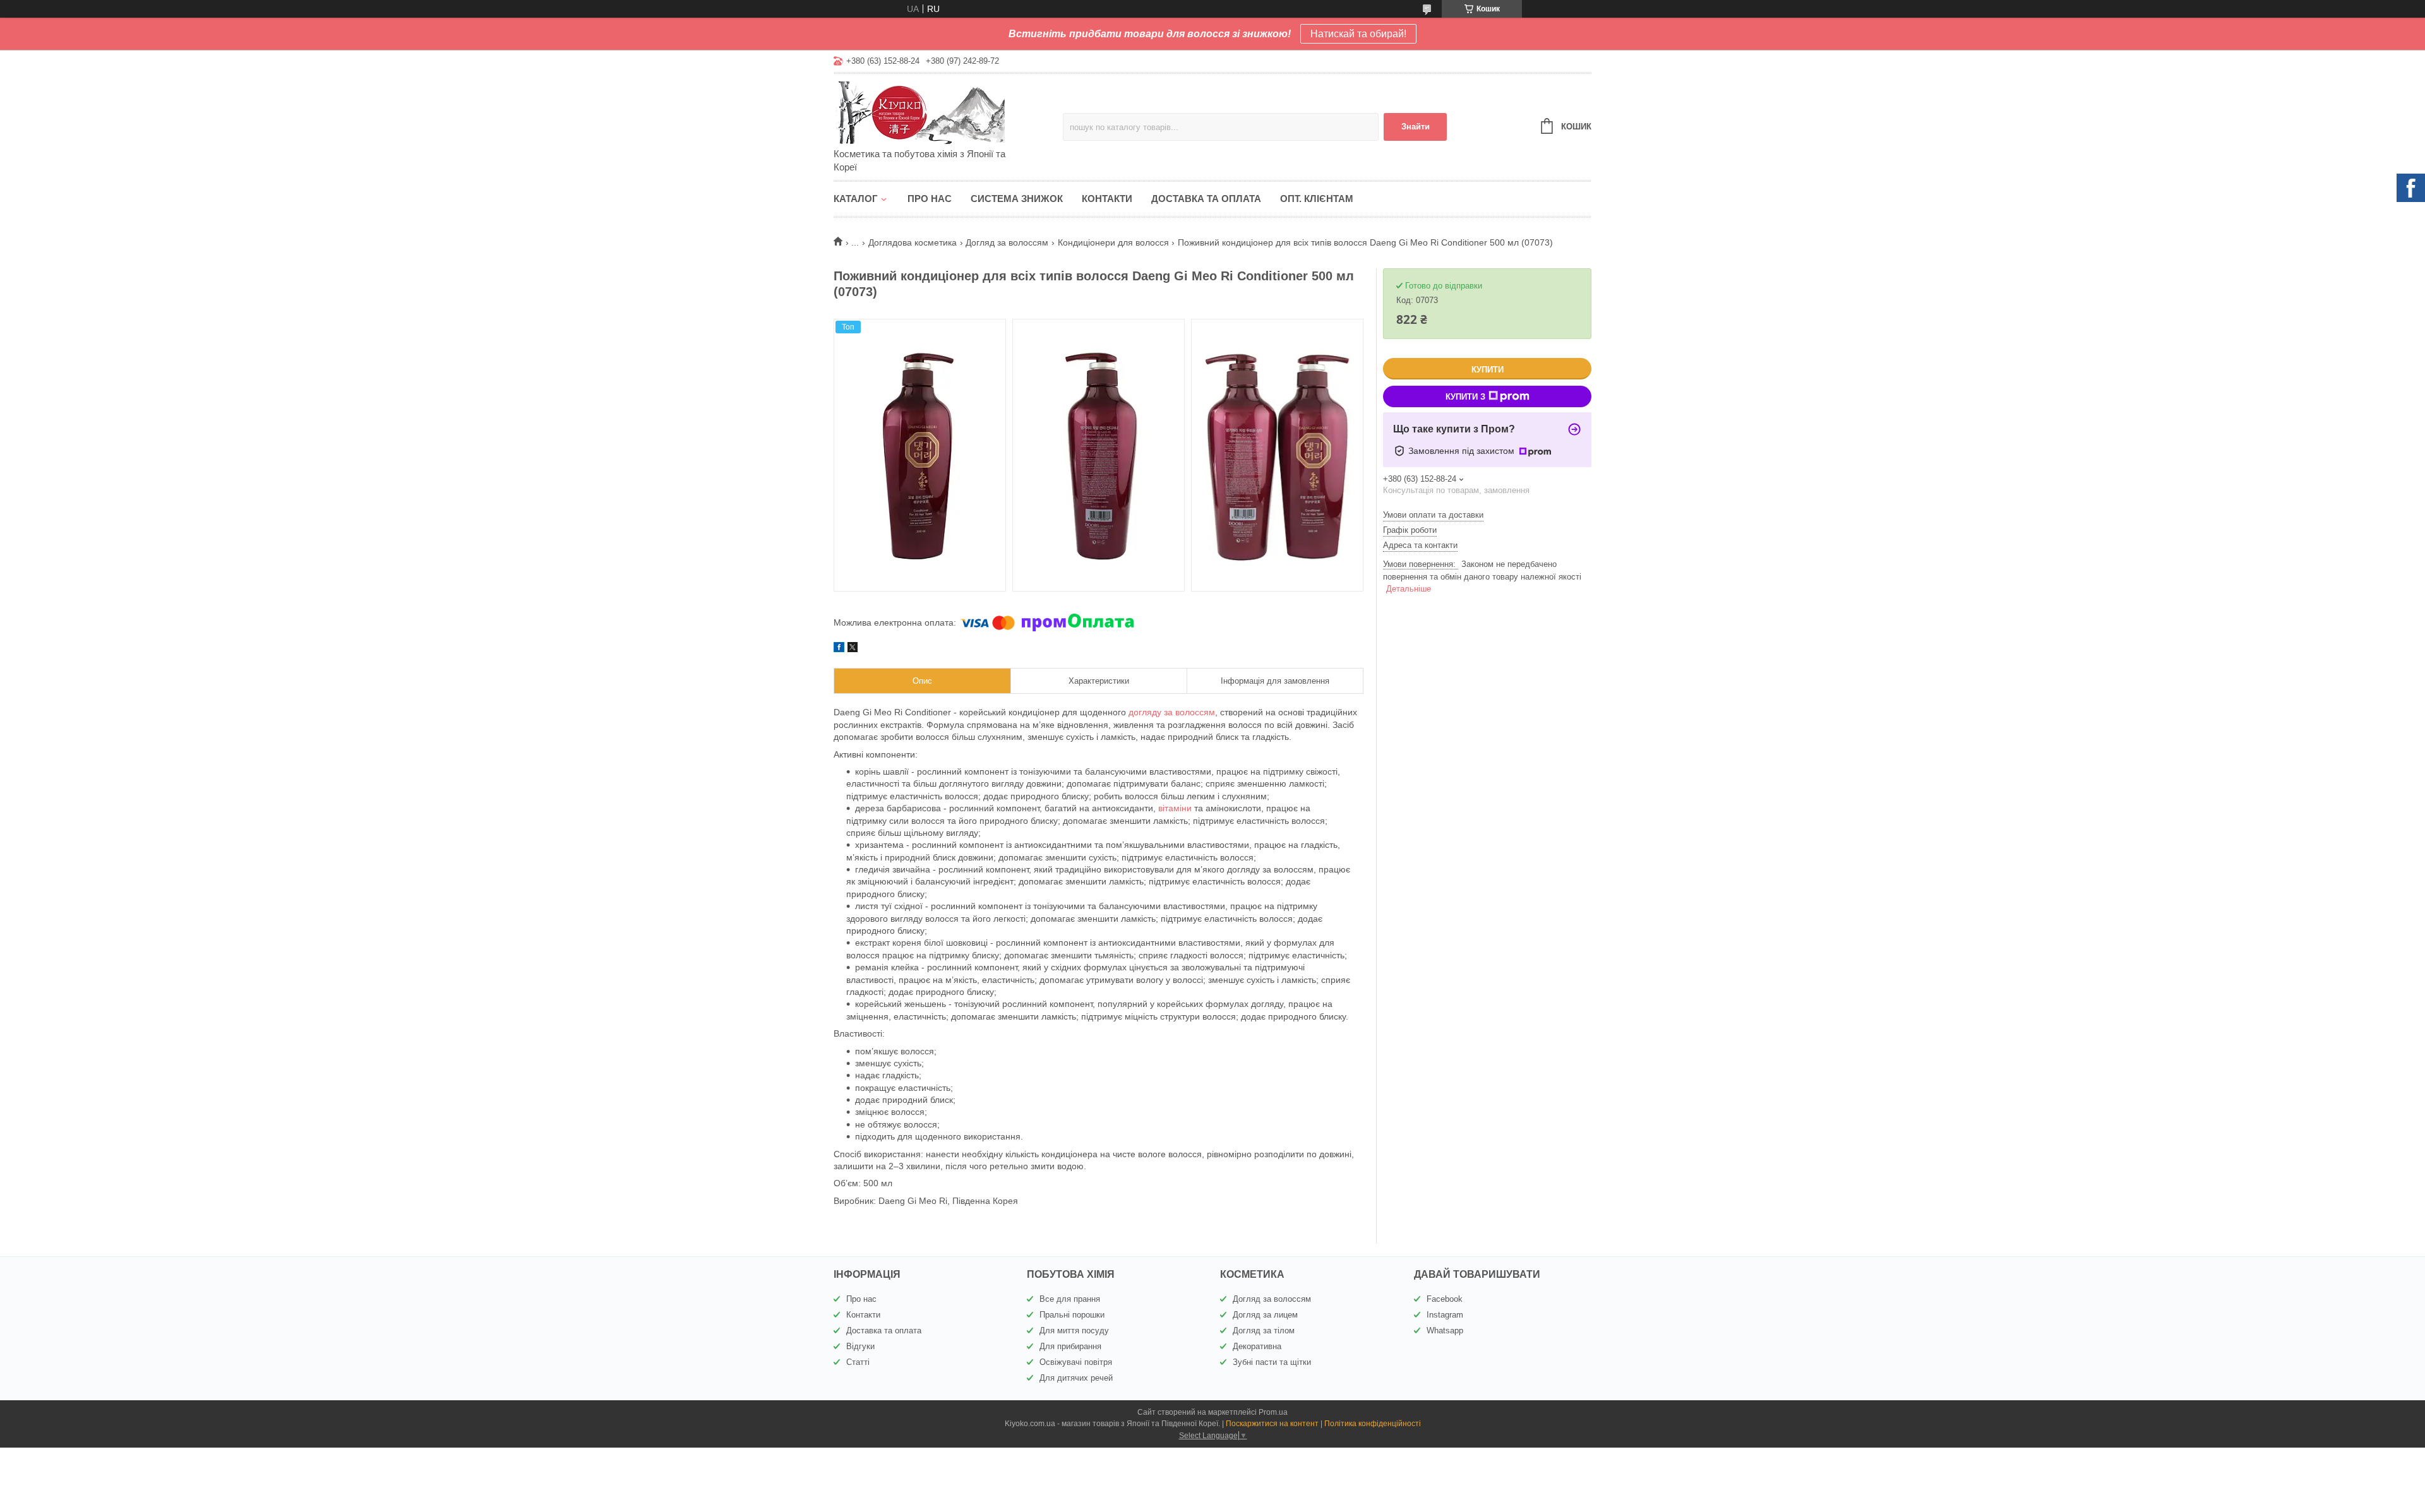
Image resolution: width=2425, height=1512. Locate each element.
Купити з (1465, 397)
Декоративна (1257, 1346)
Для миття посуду (1074, 1330)
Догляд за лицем (1265, 1315)
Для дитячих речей (1076, 1378)
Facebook (1445, 1299)
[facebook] (839, 649)
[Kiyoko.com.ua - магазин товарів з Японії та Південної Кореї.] (944, 112)
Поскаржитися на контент (1272, 1424)
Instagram (1445, 1315)
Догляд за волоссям (1007, 242)
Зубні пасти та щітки (1272, 1362)
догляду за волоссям (1172, 712)
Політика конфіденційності (1373, 1424)
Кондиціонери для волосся (1113, 242)
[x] (853, 649)
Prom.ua (1273, 1412)
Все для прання (1070, 1299)
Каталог (856, 199)
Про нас (930, 199)
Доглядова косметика (913, 242)
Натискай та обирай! (1358, 34)
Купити (1488, 370)
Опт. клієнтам (1317, 199)
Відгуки (860, 1346)
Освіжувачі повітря (1076, 1362)
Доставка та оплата (1206, 199)
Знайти (1416, 127)
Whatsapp (1445, 1330)
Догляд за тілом (1264, 1330)
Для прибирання (1070, 1346)
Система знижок (1017, 199)
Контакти (1107, 199)
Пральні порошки (1072, 1315)
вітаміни (1175, 808)
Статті (858, 1362)
